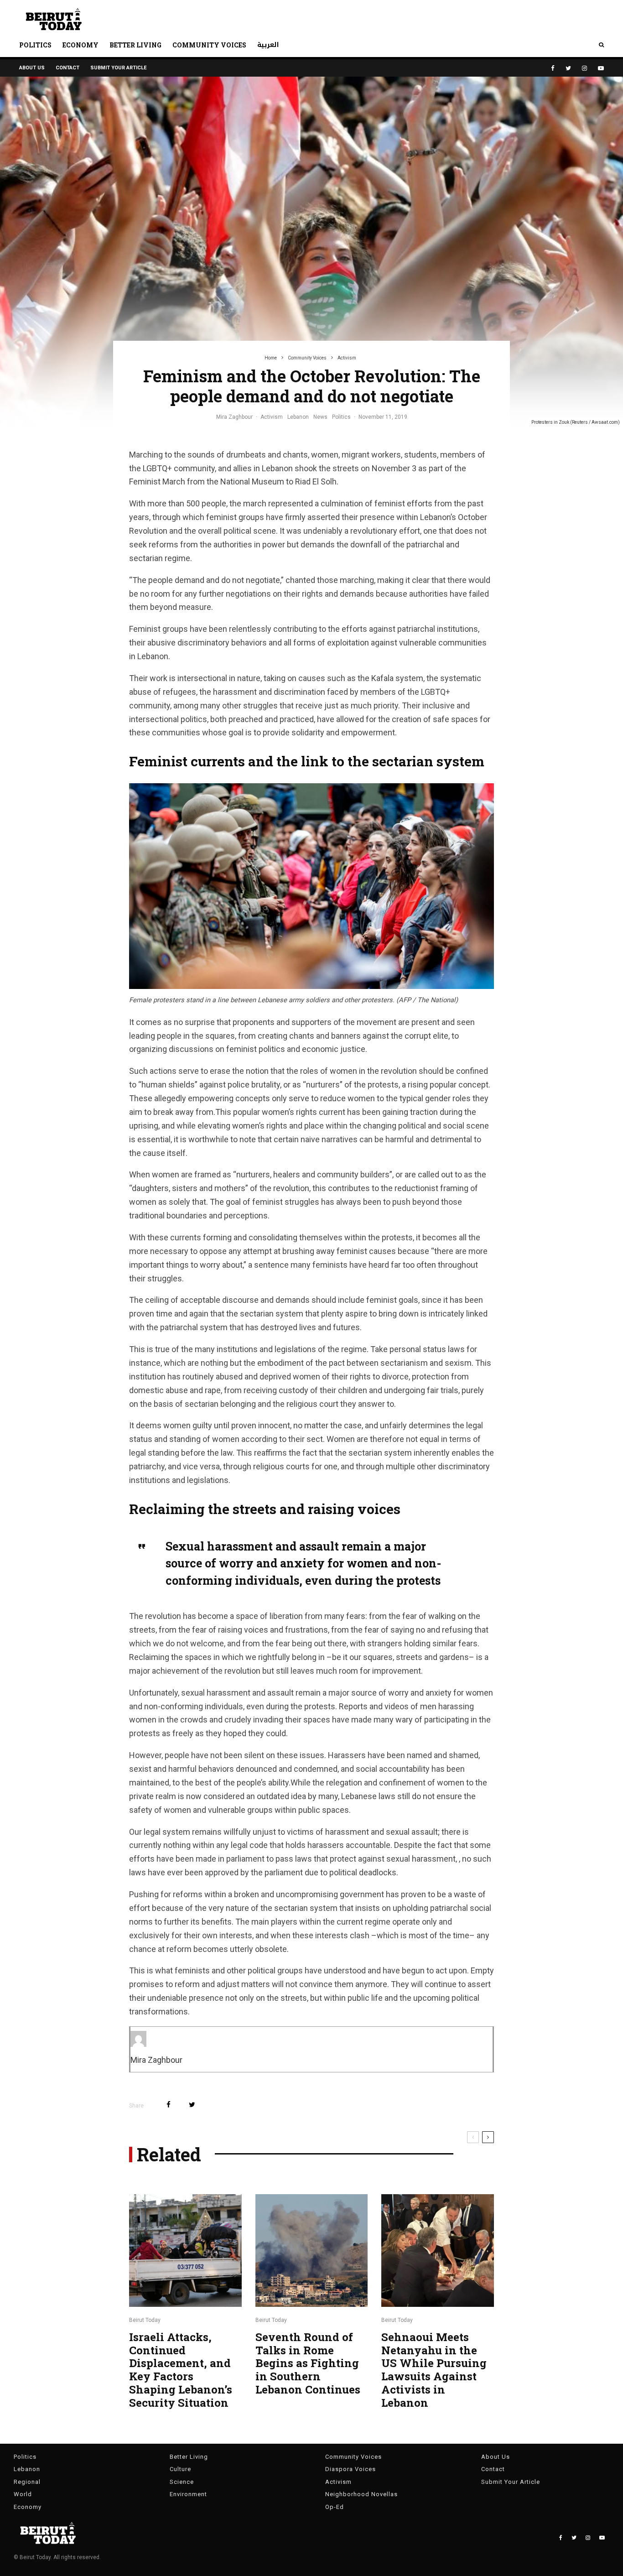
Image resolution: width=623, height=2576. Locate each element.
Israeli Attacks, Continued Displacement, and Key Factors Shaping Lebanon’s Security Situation (181, 2370)
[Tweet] (192, 2105)
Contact (67, 68)
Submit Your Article (118, 68)
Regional (27, 2482)
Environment (188, 2494)
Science (182, 2482)
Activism (272, 417)
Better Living (135, 45)
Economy (80, 45)
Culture (180, 2469)
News (320, 417)
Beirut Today (145, 2320)
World (23, 2494)
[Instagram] (584, 68)
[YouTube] (601, 68)
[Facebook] (553, 68)
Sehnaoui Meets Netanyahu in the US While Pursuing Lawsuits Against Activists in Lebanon (434, 2370)
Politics (35, 45)
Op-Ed (335, 2507)
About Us (32, 68)
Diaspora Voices (350, 2469)
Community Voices (209, 45)
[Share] (169, 2105)
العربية (268, 45)
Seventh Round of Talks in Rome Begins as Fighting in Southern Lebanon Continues (308, 2363)
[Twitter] (568, 68)
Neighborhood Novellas (361, 2494)
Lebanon (298, 417)
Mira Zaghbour (234, 417)
